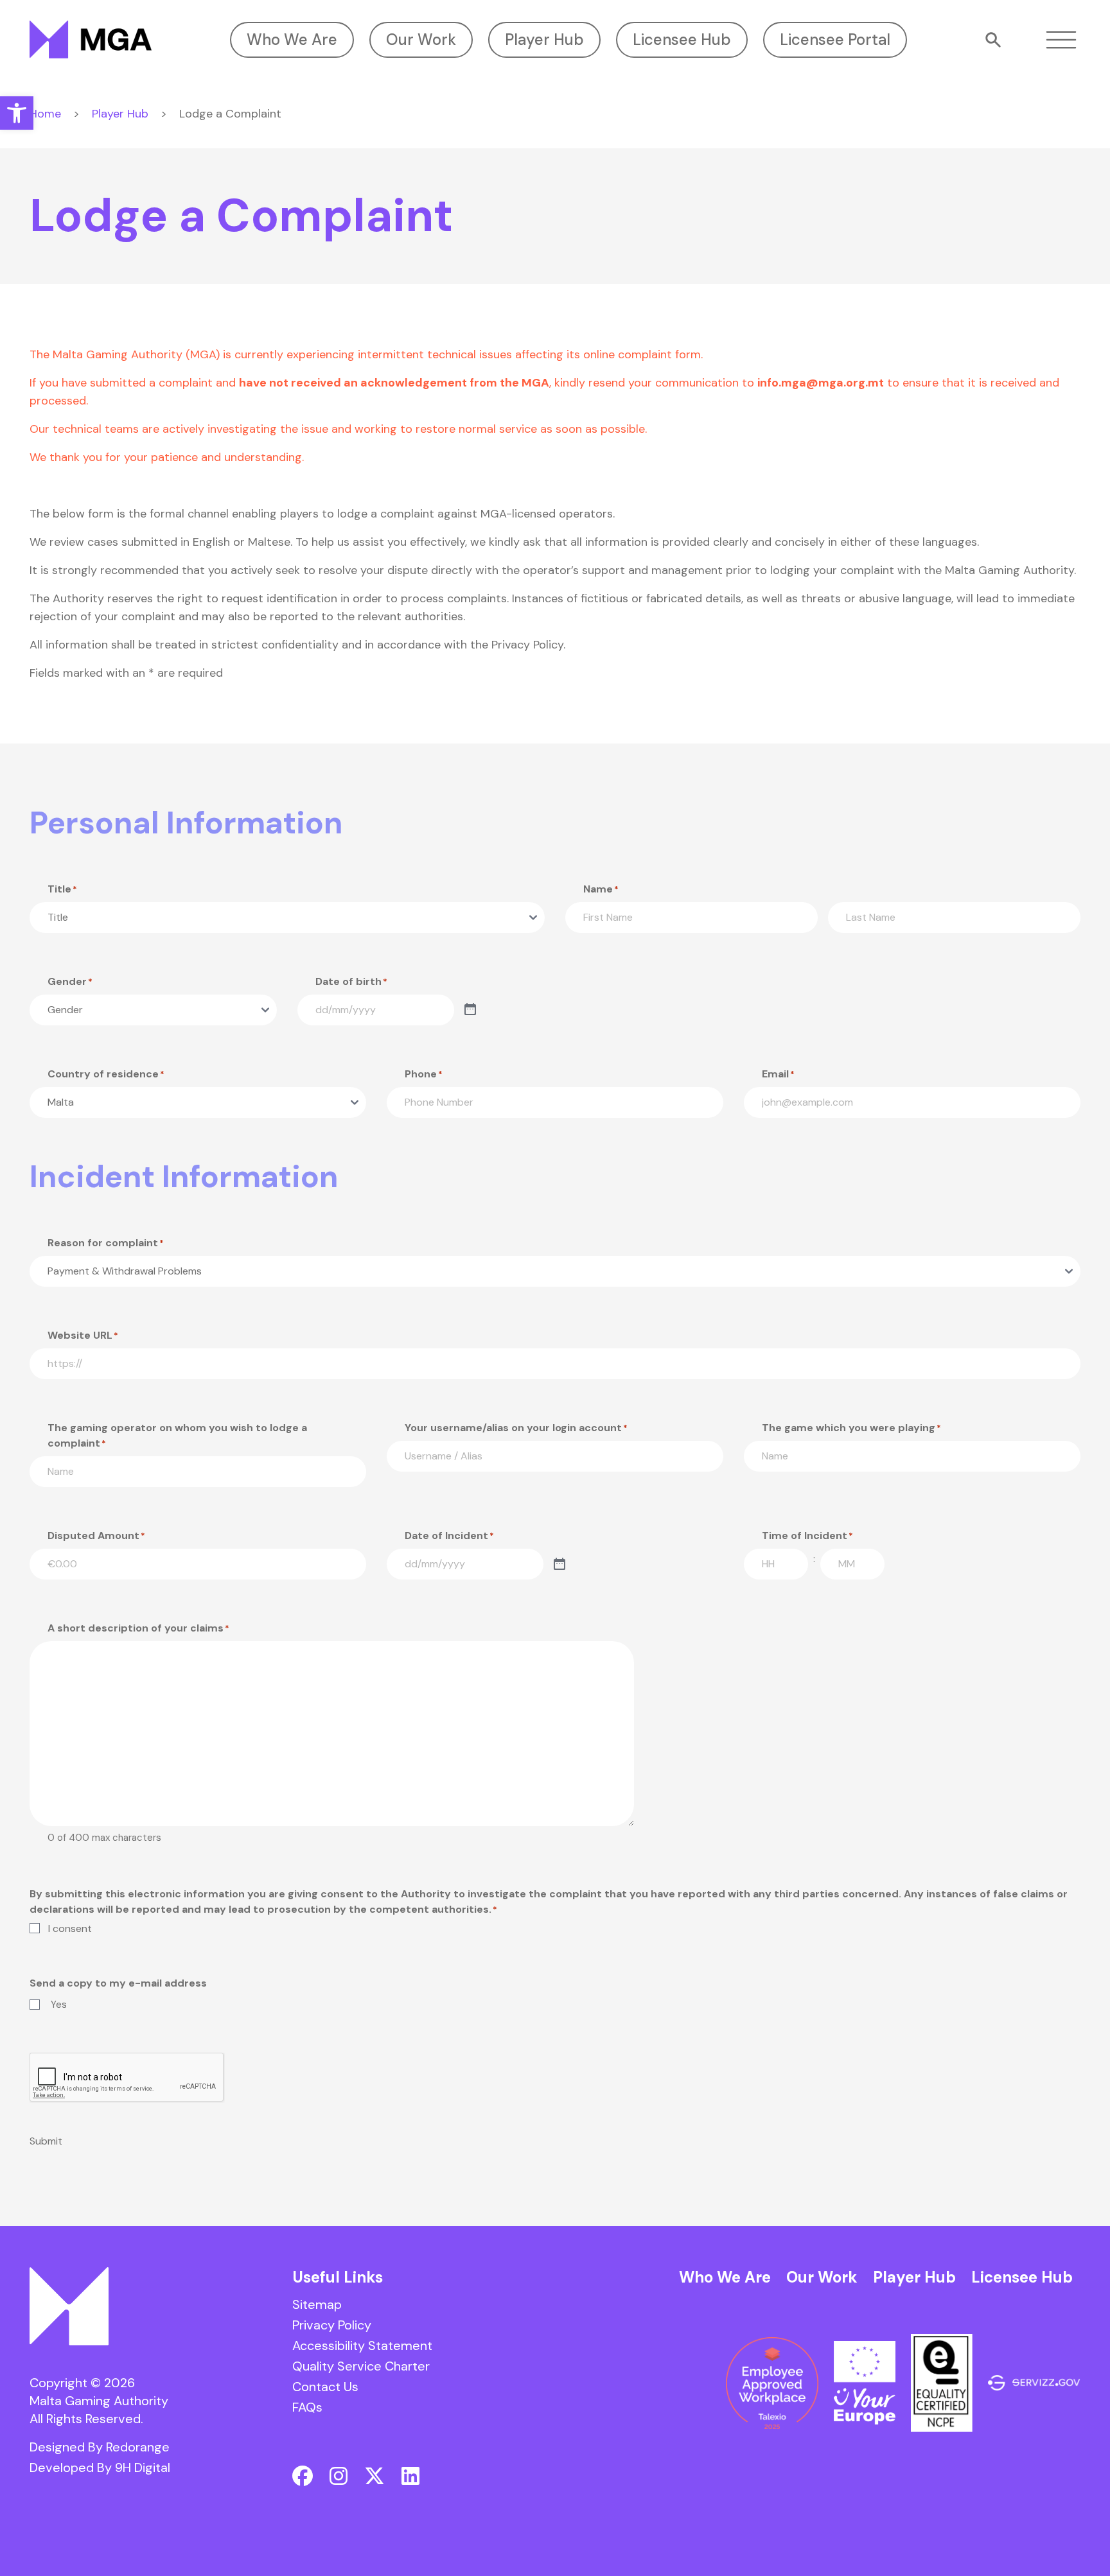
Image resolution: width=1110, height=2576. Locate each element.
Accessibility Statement (362, 2345)
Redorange (138, 2447)
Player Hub (544, 39)
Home (45, 114)
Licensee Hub (682, 39)
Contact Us (325, 2387)
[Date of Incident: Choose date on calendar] (559, 1565)
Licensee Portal (835, 39)
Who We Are (292, 39)
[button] (17, 113)
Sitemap (317, 2304)
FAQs (307, 2407)
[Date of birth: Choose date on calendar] (470, 1010)
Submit (46, 2141)
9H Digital (143, 2467)
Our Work (421, 39)
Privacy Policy (332, 2325)
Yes (59, 2005)
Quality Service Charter (361, 2366)
